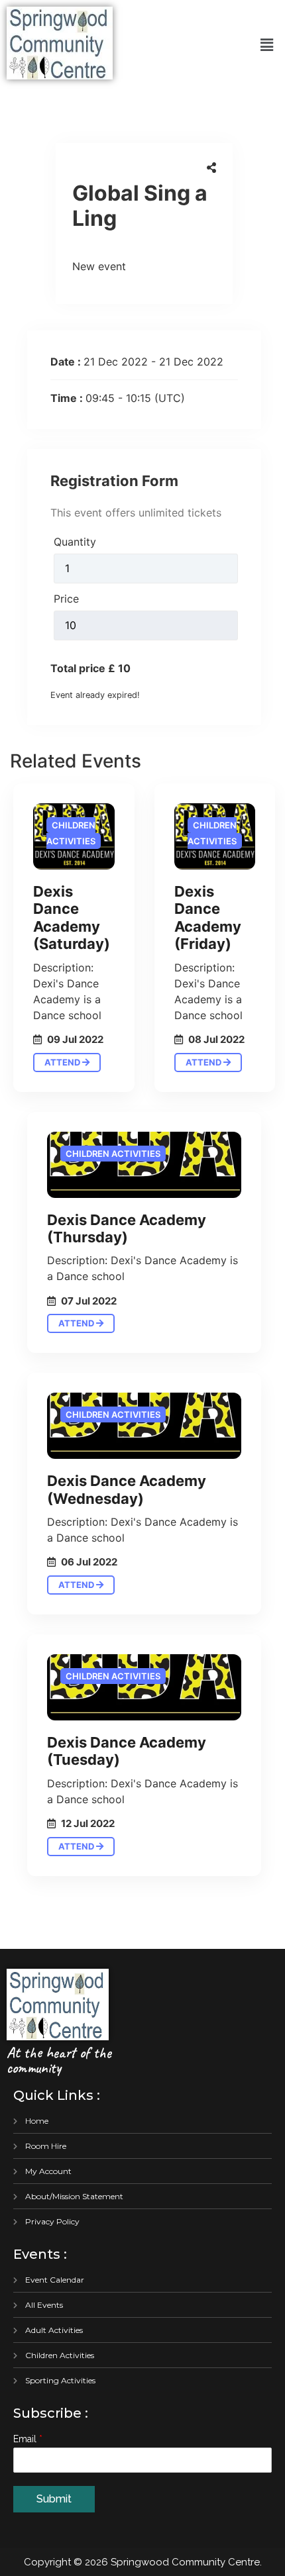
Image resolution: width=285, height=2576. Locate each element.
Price (66, 599)
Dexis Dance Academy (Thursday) (127, 1228)
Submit (54, 2499)
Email (28, 2439)
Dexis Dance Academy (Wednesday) (127, 1489)
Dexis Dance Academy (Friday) (208, 917)
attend (63, 1062)
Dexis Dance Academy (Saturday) (72, 917)
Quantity (75, 542)
